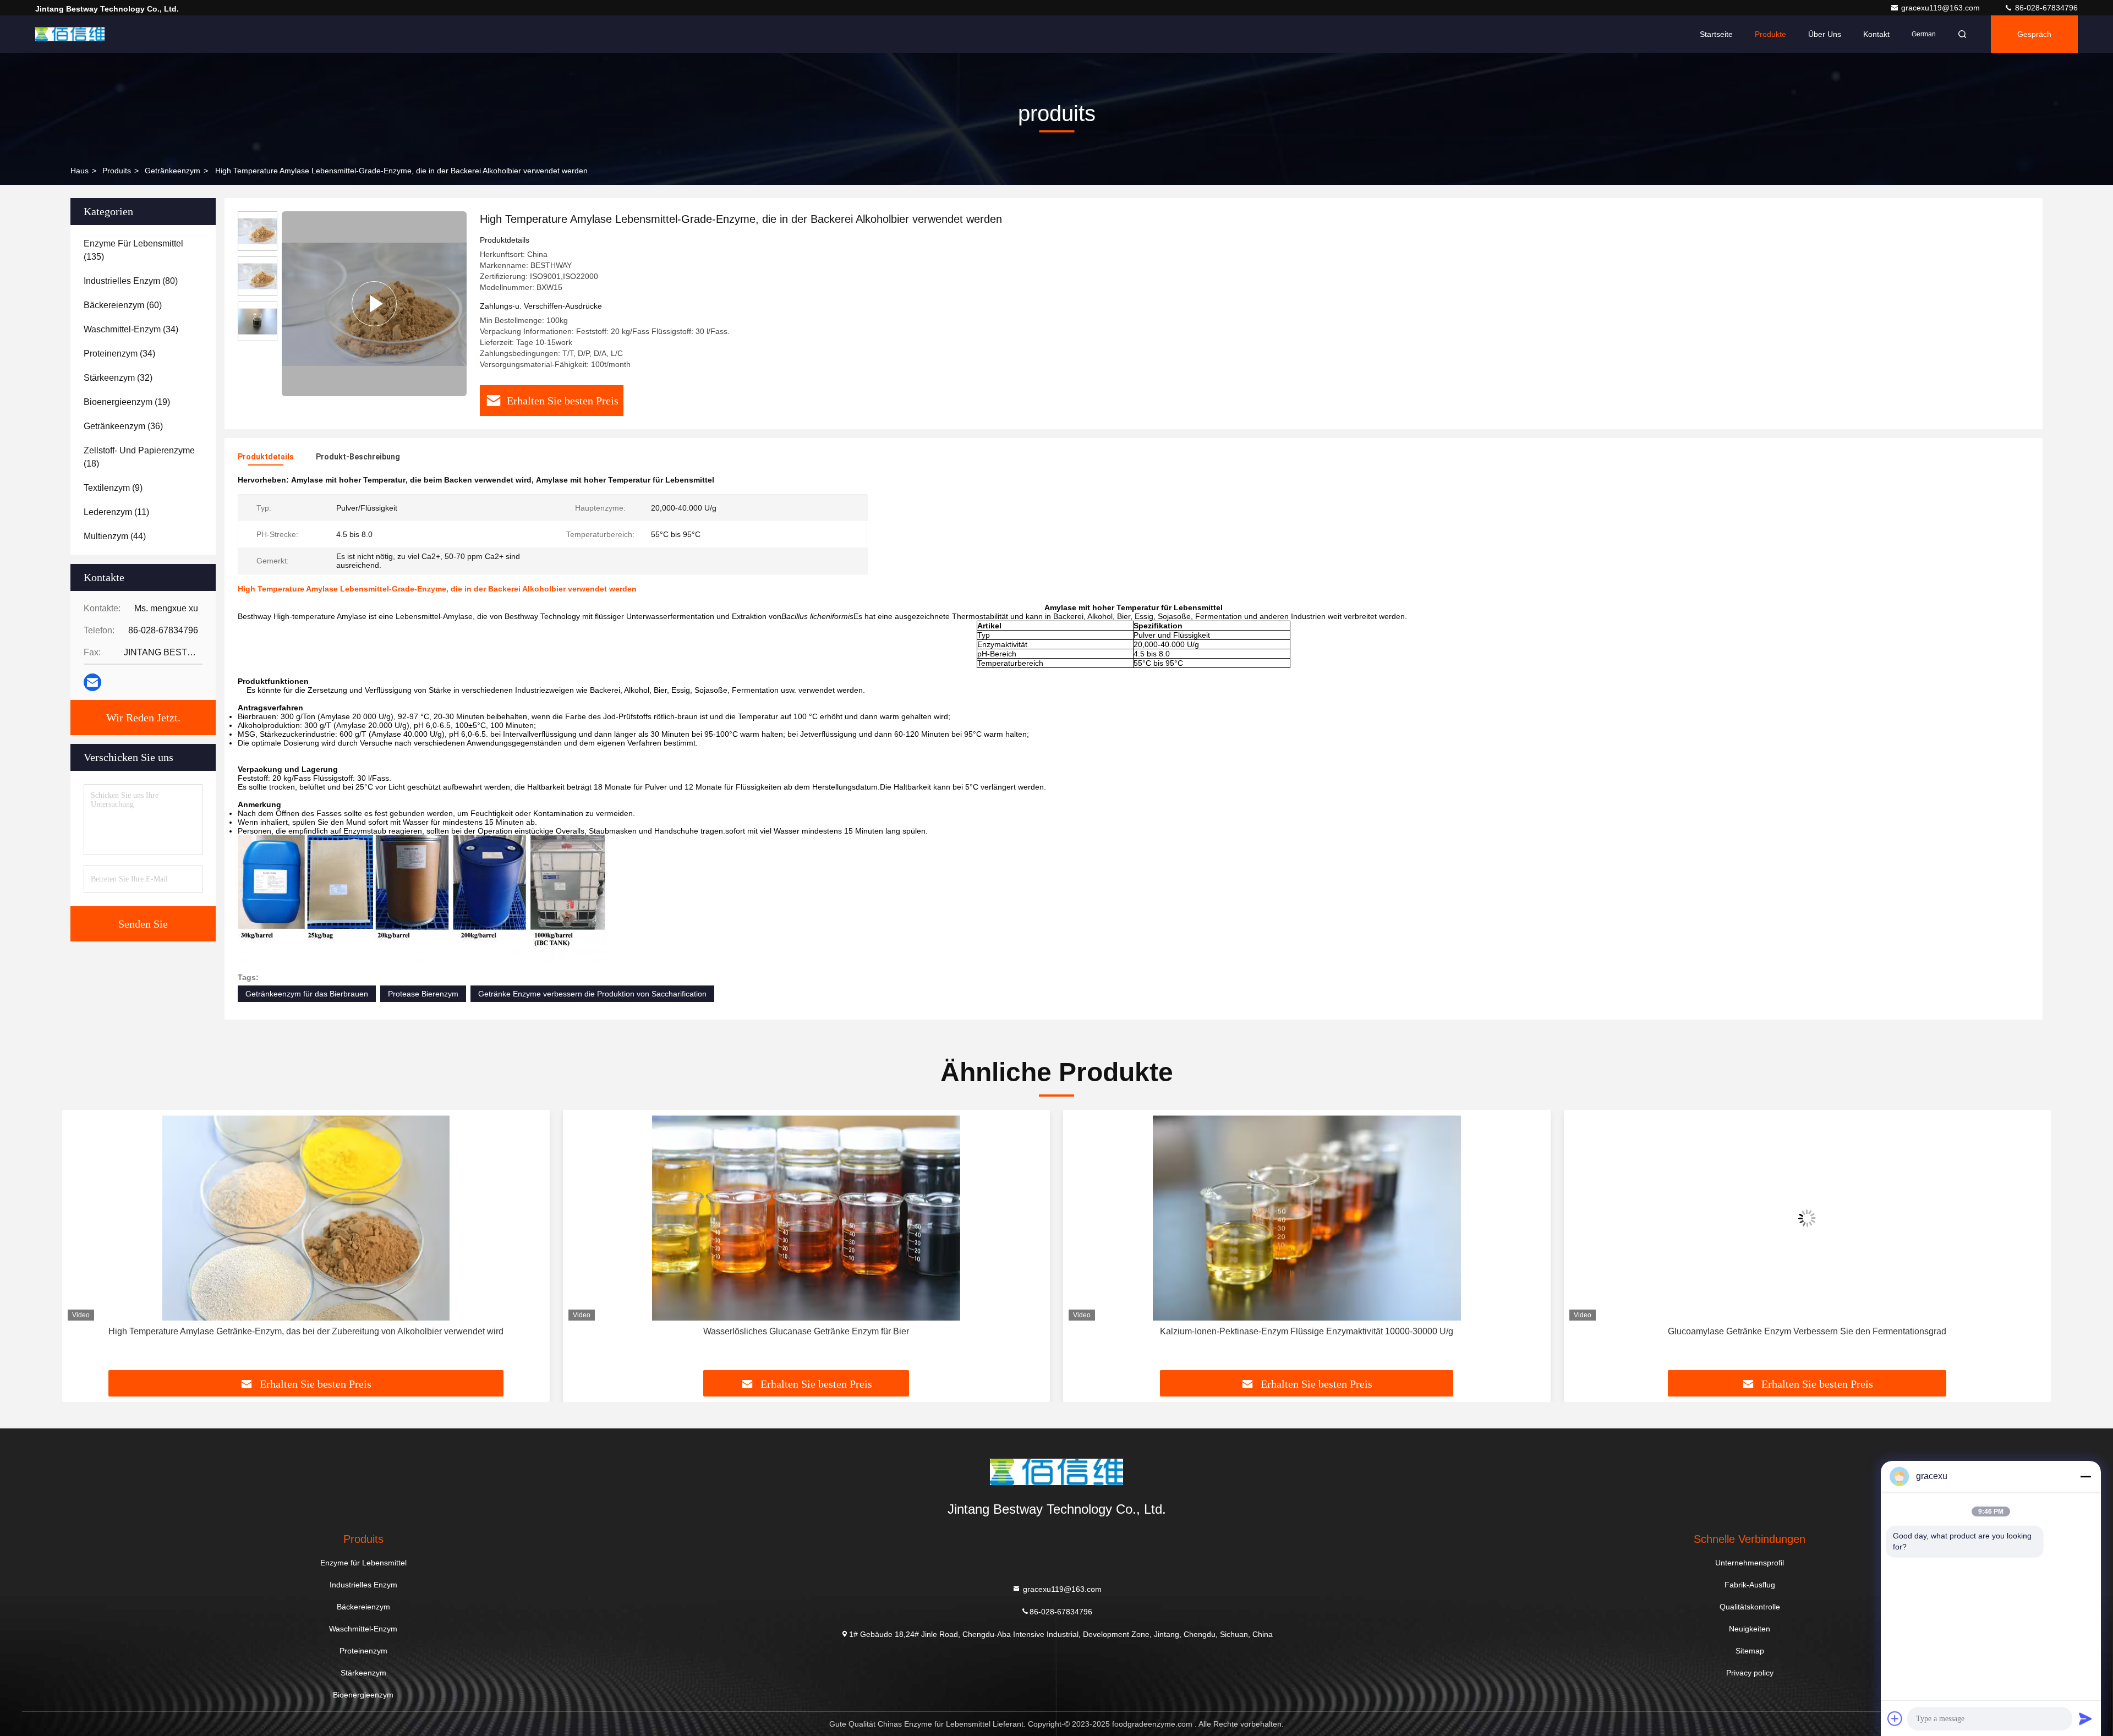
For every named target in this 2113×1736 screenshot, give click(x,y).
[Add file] (1895, 1718)
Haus (80, 171)
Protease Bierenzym (423, 994)
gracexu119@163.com (1942, 8)
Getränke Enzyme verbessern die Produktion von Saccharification (592, 994)
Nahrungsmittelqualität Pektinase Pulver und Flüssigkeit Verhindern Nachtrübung (1807, 1331)
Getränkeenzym (173, 171)
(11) (116, 512)
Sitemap (1750, 1651)
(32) (118, 378)
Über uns (1825, 34)
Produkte (1770, 34)
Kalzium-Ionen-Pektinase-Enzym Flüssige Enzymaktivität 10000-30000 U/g (806, 1331)
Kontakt (1876, 34)
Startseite (1716, 34)
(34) (131, 329)
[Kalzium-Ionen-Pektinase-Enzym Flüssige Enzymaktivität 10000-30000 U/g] (807, 1218)
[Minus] (2085, 1476)
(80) (131, 281)
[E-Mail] (92, 682)
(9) (113, 488)
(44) (115, 536)
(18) (139, 457)
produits (117, 171)
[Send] (2085, 1718)
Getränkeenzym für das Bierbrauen (307, 994)
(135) (133, 250)
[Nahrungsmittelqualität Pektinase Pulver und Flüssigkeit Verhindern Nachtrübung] (1808, 1218)
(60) (123, 305)
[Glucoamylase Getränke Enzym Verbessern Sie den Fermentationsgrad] (1307, 1218)
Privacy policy (1750, 1673)
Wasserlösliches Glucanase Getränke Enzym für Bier (306, 1331)
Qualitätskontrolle (1750, 1607)
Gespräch (2034, 34)
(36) (123, 426)
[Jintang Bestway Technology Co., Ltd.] (70, 34)
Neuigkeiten (1750, 1629)
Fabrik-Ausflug (1750, 1585)
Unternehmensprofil (1750, 1563)
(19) (127, 402)
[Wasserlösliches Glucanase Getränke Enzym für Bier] (306, 1218)
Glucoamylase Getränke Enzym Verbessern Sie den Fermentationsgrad (1307, 1331)
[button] (82, 1244)
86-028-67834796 (2045, 8)
